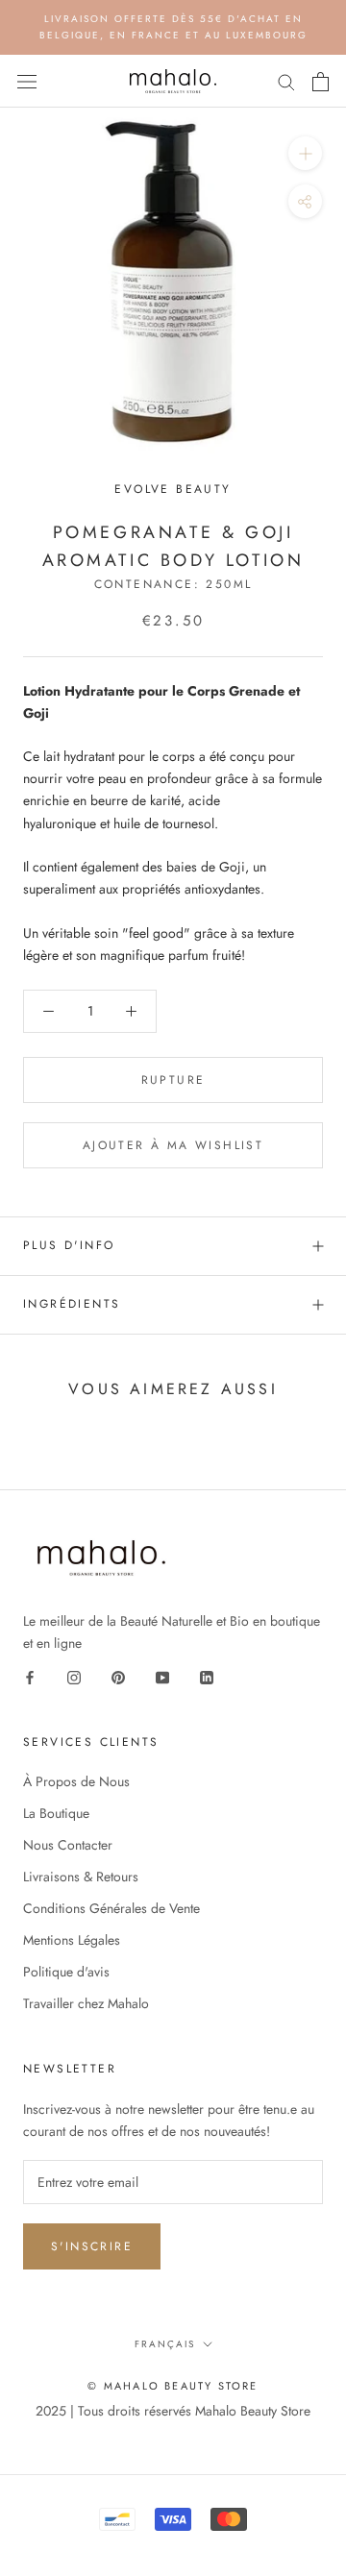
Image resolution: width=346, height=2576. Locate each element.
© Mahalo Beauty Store (173, 2386)
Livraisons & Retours (81, 1877)
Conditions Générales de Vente (111, 1908)
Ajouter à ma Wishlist (173, 1145)
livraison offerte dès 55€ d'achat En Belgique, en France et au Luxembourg (173, 27)
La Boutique (56, 1813)
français (165, 2344)
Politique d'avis (66, 1972)
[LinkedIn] (207, 1676)
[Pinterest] (118, 1676)
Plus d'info (69, 1245)
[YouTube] (162, 1676)
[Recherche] (286, 81)
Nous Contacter (68, 1845)
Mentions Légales (72, 1940)
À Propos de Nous (76, 1781)
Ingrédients (72, 1304)
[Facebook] (30, 1676)
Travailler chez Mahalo (86, 2003)
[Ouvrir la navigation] (27, 82)
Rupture (173, 1080)
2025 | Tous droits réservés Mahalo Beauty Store (173, 2411)
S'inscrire (92, 2246)
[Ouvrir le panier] (321, 82)
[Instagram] (74, 1676)
